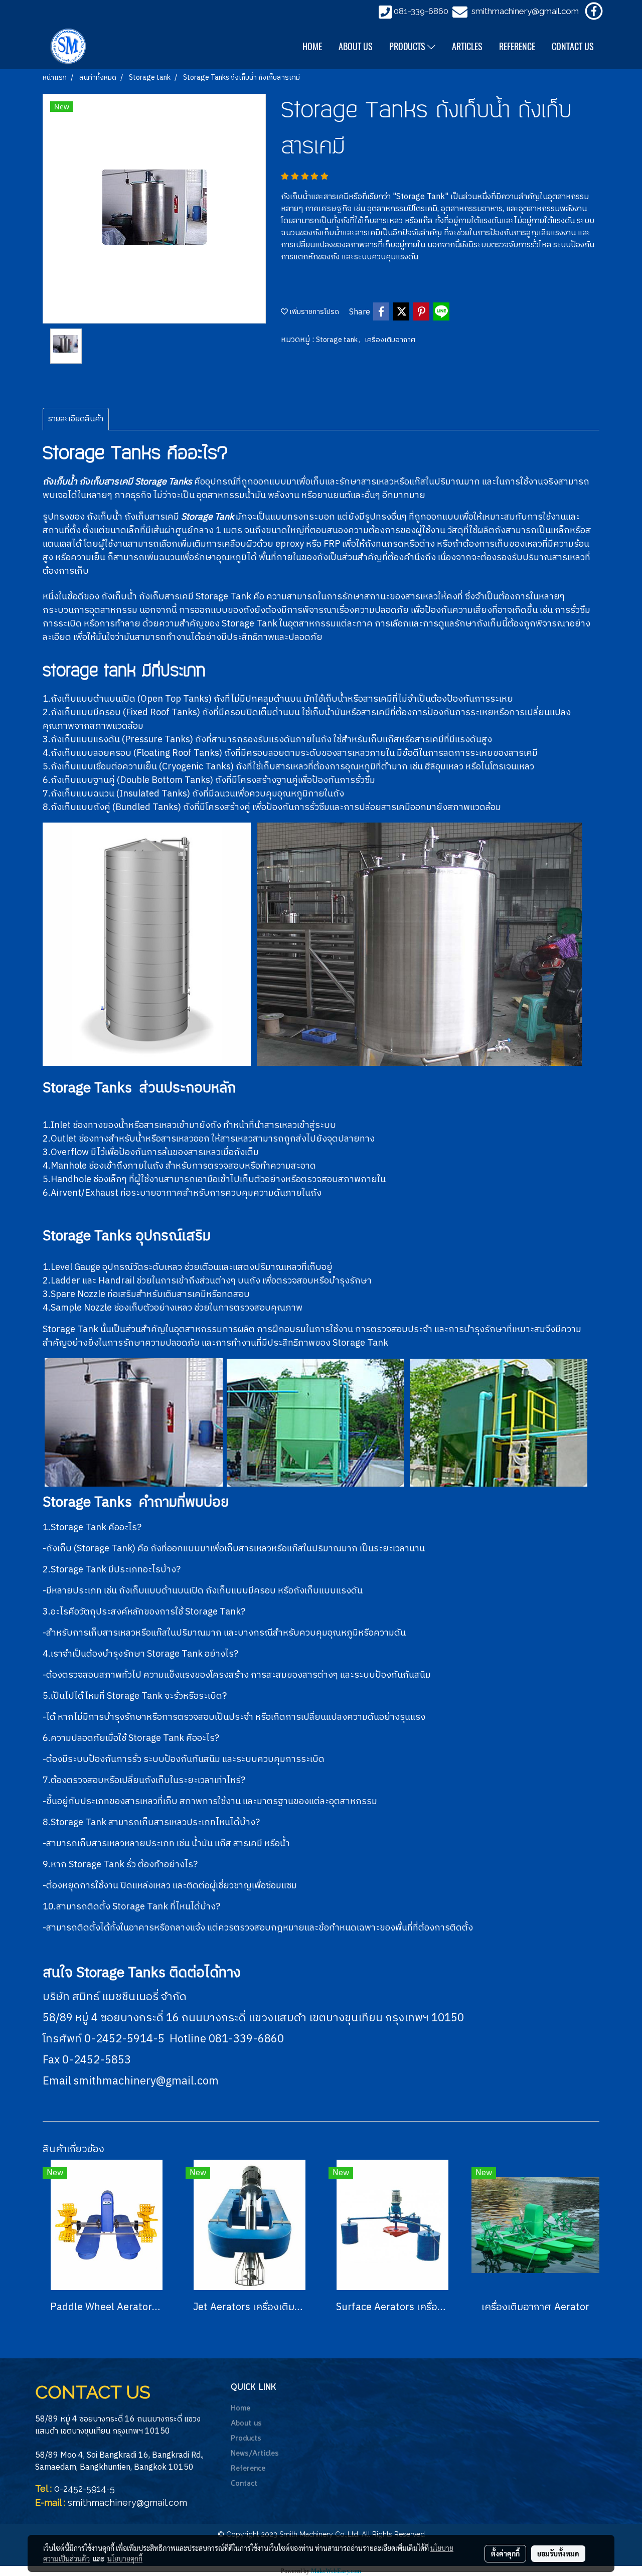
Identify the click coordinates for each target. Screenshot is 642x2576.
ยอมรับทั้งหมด (558, 2553)
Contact (244, 2484)
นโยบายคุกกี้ (125, 2558)
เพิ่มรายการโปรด (313, 312)
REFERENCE (517, 46)
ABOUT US (356, 46)
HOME (312, 46)
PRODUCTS (408, 46)
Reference (248, 2469)
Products (246, 2439)
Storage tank (338, 340)
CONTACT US (573, 46)
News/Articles (255, 2454)
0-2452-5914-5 (85, 2488)
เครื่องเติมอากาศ (390, 340)
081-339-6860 (421, 11)
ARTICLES (467, 46)
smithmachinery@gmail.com (525, 11)
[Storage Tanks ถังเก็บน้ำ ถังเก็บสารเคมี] (154, 209)
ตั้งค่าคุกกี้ (505, 2553)
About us (246, 2424)
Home (240, 2408)
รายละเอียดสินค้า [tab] (76, 419)
